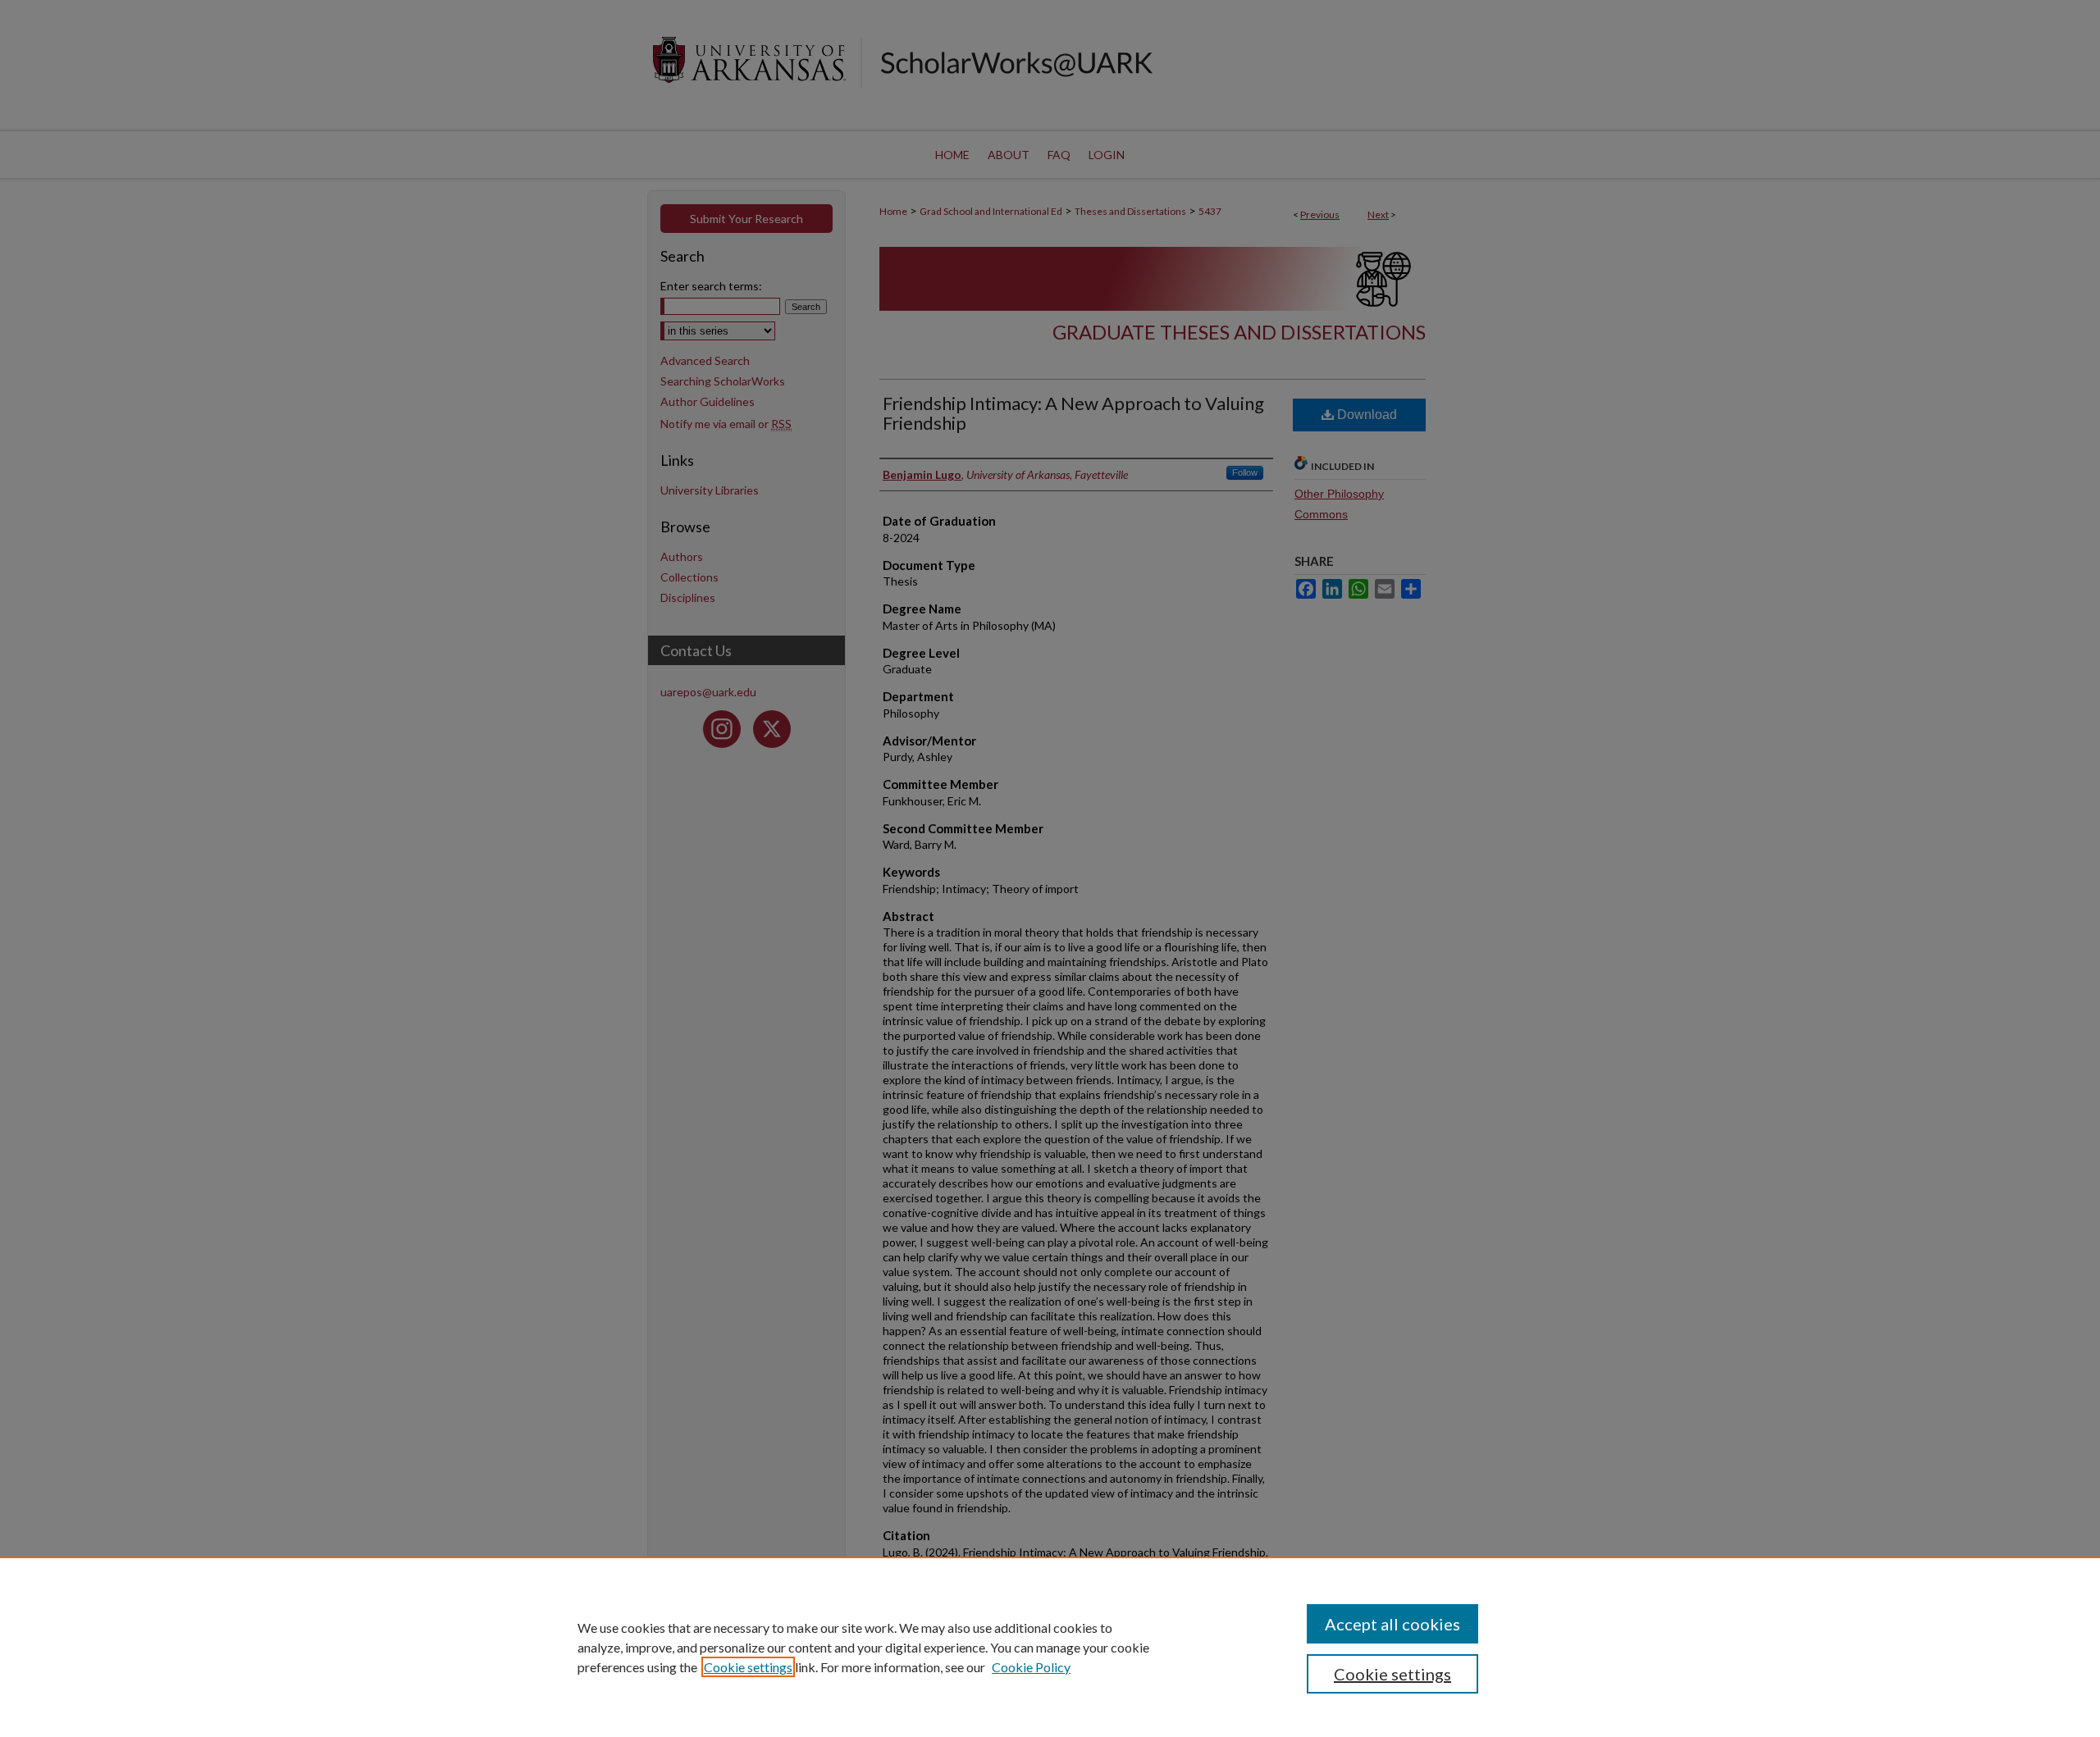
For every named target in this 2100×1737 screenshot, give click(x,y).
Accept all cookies (1392, 1624)
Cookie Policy (1031, 1667)
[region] (1050, 1647)
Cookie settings (748, 1667)
